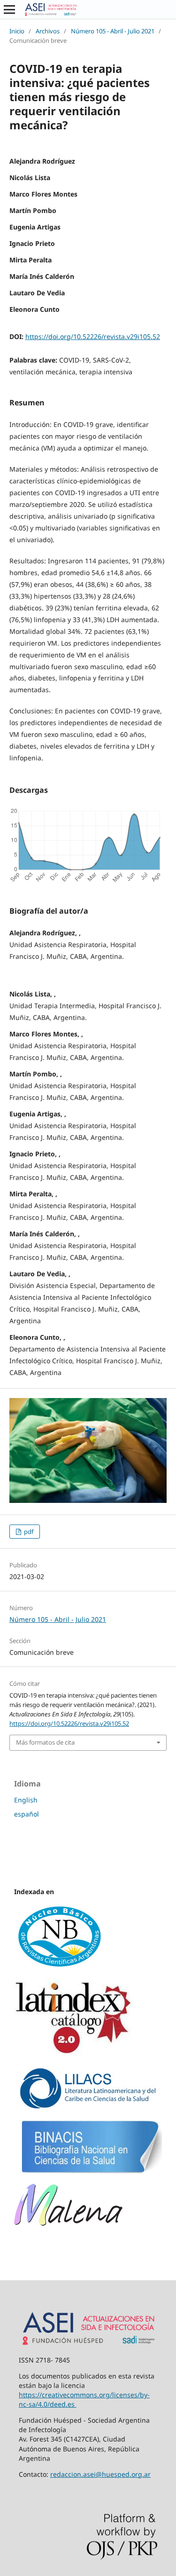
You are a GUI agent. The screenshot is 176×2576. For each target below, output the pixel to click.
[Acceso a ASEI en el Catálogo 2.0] (74, 2054)
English (26, 1800)
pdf (28, 1532)
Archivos (48, 31)
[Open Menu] (9, 9)
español (27, 1814)
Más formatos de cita (45, 1742)
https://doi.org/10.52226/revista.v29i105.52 (93, 336)
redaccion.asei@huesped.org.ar (100, 2474)
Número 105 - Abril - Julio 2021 (113, 31)
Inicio (17, 31)
